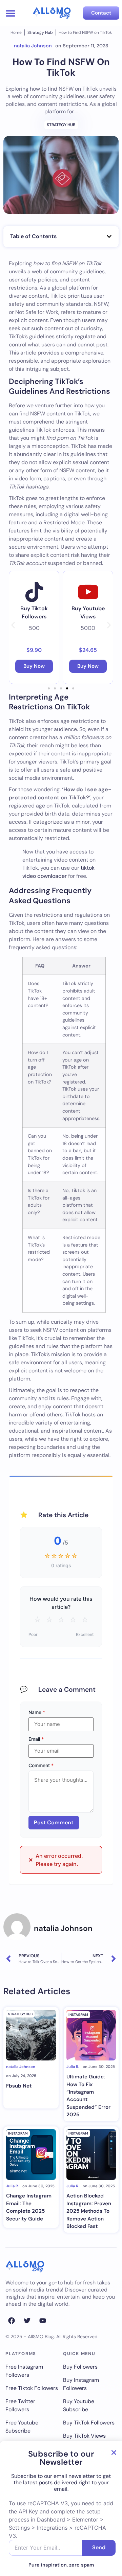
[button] (10, 13)
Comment (41, 1765)
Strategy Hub (40, 32)
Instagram (78, 2015)
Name (37, 1712)
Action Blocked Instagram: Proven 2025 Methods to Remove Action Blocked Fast (89, 2211)
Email (36, 1739)
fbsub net (19, 2086)
